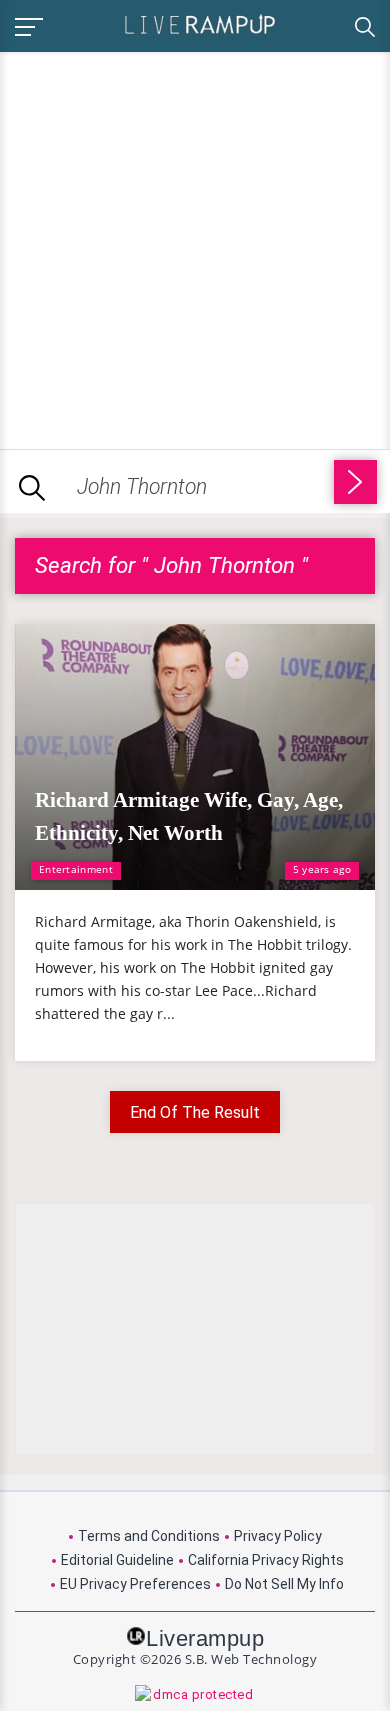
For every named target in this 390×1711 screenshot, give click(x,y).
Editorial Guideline (117, 1560)
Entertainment (76, 869)
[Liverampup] (200, 23)
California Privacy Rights (266, 1560)
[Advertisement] (195, 247)
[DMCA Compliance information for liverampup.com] (195, 1695)
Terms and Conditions (149, 1536)
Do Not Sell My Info (284, 1584)
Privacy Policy (278, 1536)
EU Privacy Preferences (135, 1584)
